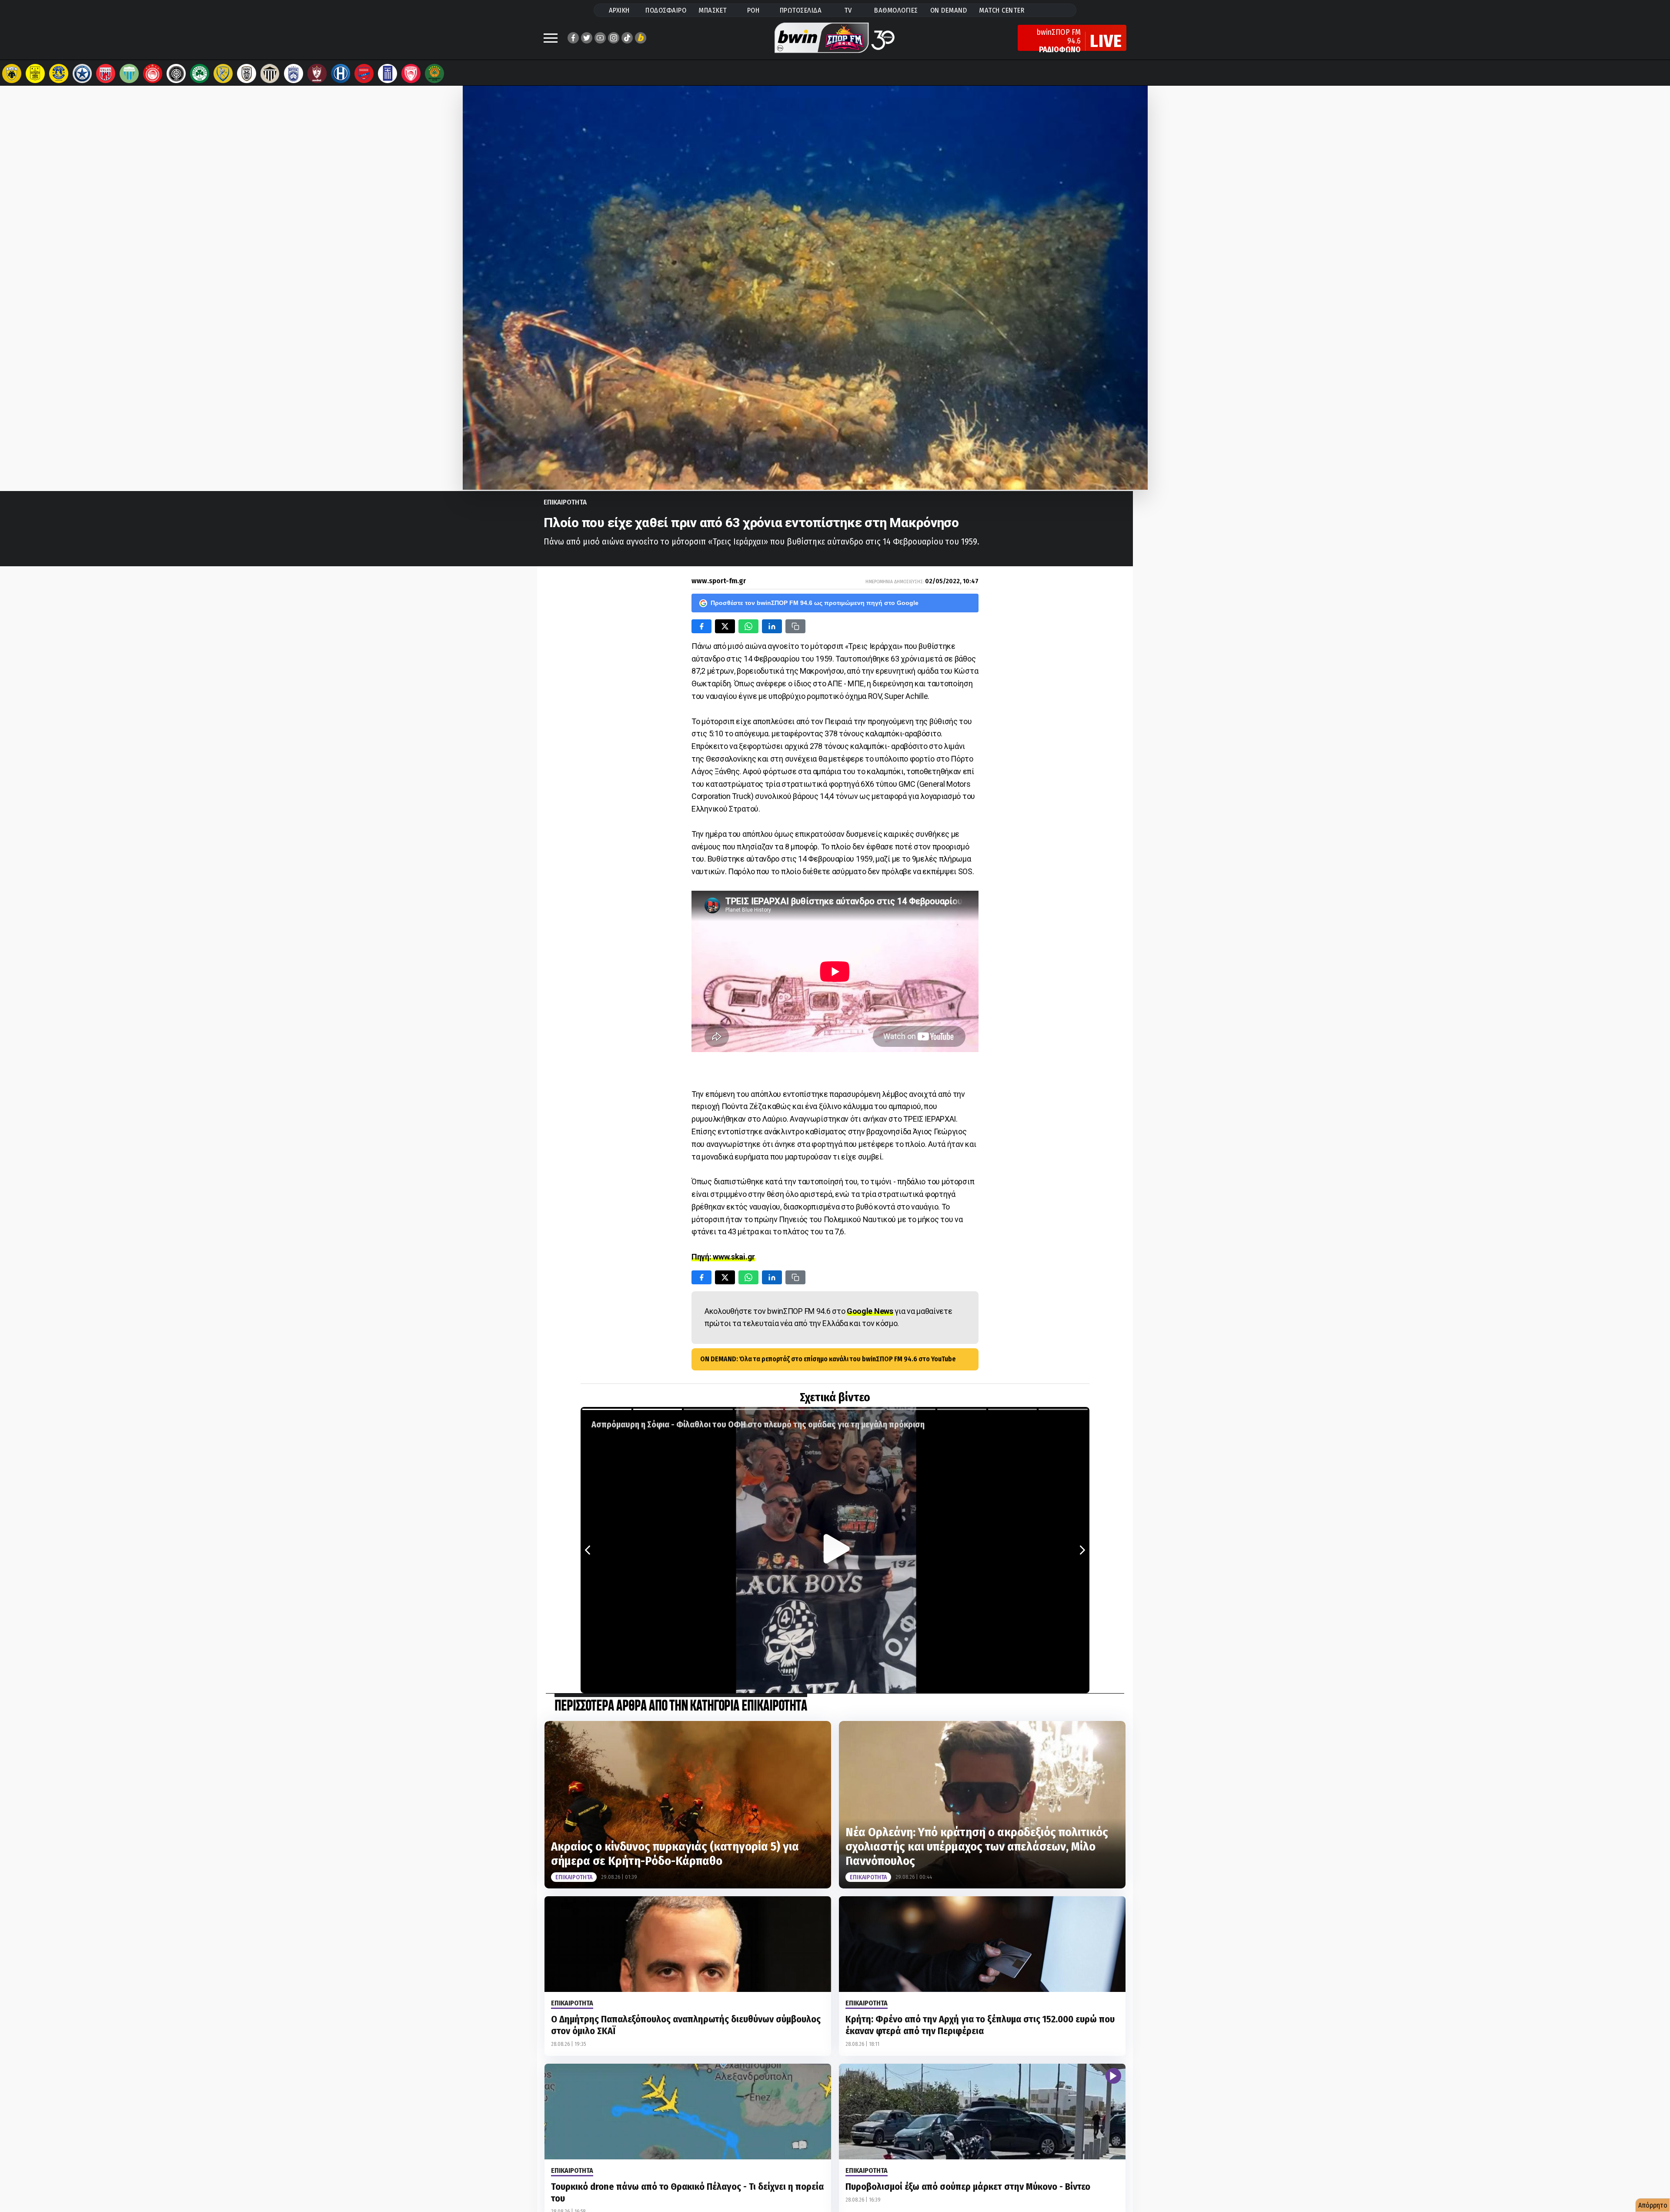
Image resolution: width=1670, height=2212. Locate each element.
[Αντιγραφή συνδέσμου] (795, 626)
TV (848, 10)
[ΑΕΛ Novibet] (317, 74)
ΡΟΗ (753, 10)
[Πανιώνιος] (364, 74)
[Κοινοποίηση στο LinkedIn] (772, 626)
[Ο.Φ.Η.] (176, 74)
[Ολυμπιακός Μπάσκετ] (411, 74)
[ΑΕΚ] (12, 74)
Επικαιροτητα (565, 502)
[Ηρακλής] (341, 74)
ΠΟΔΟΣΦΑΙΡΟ (666, 10)
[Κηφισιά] (294, 74)
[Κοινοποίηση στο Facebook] (701, 626)
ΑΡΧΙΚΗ (619, 10)
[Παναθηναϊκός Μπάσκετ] (434, 74)
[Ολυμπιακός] (153, 74)
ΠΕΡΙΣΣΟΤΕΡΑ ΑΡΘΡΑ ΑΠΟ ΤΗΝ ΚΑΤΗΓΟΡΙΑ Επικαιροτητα (681, 1706)
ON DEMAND (949, 10)
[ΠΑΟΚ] (247, 74)
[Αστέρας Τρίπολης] (59, 74)
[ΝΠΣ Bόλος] (106, 74)
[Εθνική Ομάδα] (387, 74)
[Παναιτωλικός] (223, 74)
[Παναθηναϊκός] (200, 74)
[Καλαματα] (270, 74)
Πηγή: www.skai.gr (723, 1257)
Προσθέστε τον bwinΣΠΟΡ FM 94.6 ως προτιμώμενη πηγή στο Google (815, 603)
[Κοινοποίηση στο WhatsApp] (748, 626)
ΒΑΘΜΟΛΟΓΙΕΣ (896, 10)
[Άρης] (35, 74)
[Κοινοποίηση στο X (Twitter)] (725, 626)
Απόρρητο (1653, 2205)
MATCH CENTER (1002, 10)
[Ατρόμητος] (82, 74)
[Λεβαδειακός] (129, 74)
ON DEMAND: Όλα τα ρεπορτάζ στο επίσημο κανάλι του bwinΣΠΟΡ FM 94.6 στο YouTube (828, 1359)
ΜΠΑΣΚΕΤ (713, 10)
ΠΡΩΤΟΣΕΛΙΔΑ (801, 10)
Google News (870, 1311)
